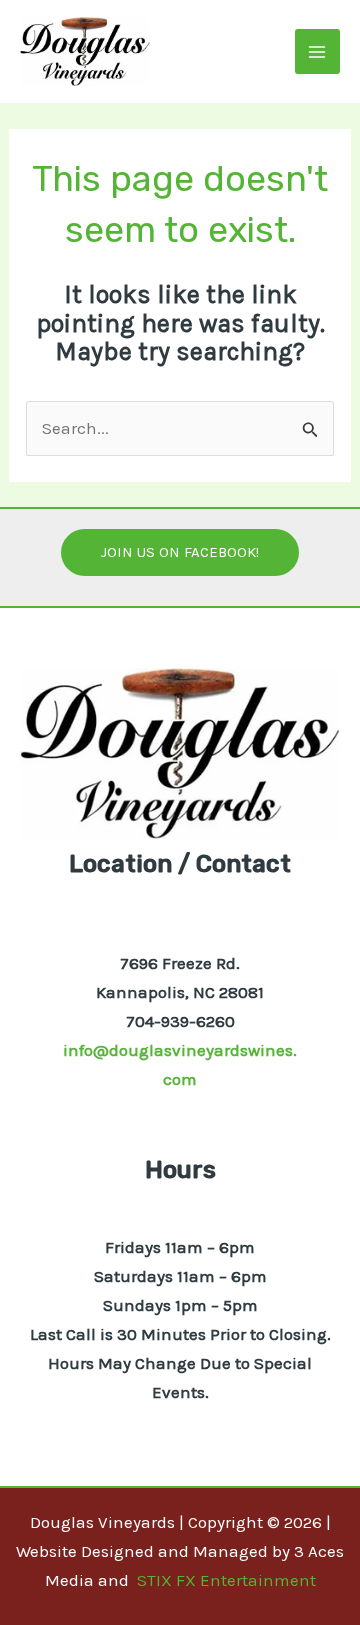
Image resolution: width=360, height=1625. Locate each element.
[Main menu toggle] (318, 52)
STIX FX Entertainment (226, 1580)
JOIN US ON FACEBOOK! (180, 552)
